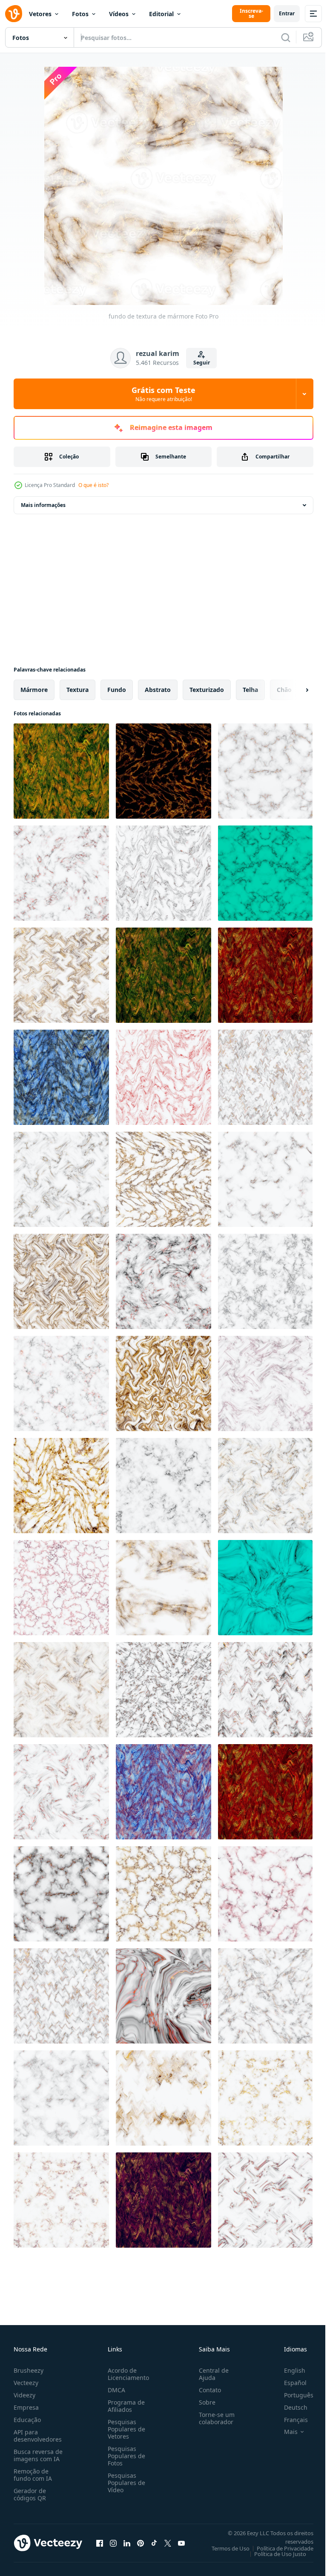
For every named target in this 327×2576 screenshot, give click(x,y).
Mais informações (43, 505)
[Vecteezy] (14, 14)
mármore (34, 690)
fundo (117, 690)
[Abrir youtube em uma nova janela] (181, 2543)
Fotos (80, 14)
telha (250, 690)
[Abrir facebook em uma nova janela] (100, 2543)
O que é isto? (93, 485)
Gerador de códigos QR (30, 2494)
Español (289, 2383)
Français (290, 2420)
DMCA (115, 2390)
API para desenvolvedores (38, 2436)
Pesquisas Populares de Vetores (125, 2429)
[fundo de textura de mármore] (61, 771)
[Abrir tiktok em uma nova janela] (154, 2543)
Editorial (161, 14)
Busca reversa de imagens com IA (38, 2455)
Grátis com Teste (163, 394)
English (288, 2370)
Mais (284, 2432)
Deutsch (289, 2407)
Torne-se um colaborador (213, 2418)
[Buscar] (286, 37)
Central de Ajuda (210, 2374)
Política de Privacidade (279, 2548)
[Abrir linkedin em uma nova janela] (127, 2543)
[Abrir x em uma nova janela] (168, 2543)
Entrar (287, 13)
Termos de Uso (224, 2548)
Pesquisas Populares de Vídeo (125, 2483)
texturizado (207, 690)
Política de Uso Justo (274, 2554)
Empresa (26, 2407)
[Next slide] (293, 690)
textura (77, 690)
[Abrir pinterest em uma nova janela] (141, 2543)
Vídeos (119, 14)
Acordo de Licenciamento (127, 2374)
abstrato (158, 690)
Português (292, 2395)
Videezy (24, 2395)
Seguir (202, 363)
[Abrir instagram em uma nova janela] (113, 2543)
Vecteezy (26, 2383)
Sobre (204, 2402)
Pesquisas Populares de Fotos (125, 2456)
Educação (27, 2420)
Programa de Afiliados (125, 2406)
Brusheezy (29, 2370)
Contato (207, 2390)
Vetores (40, 14)
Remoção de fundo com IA (33, 2475)
